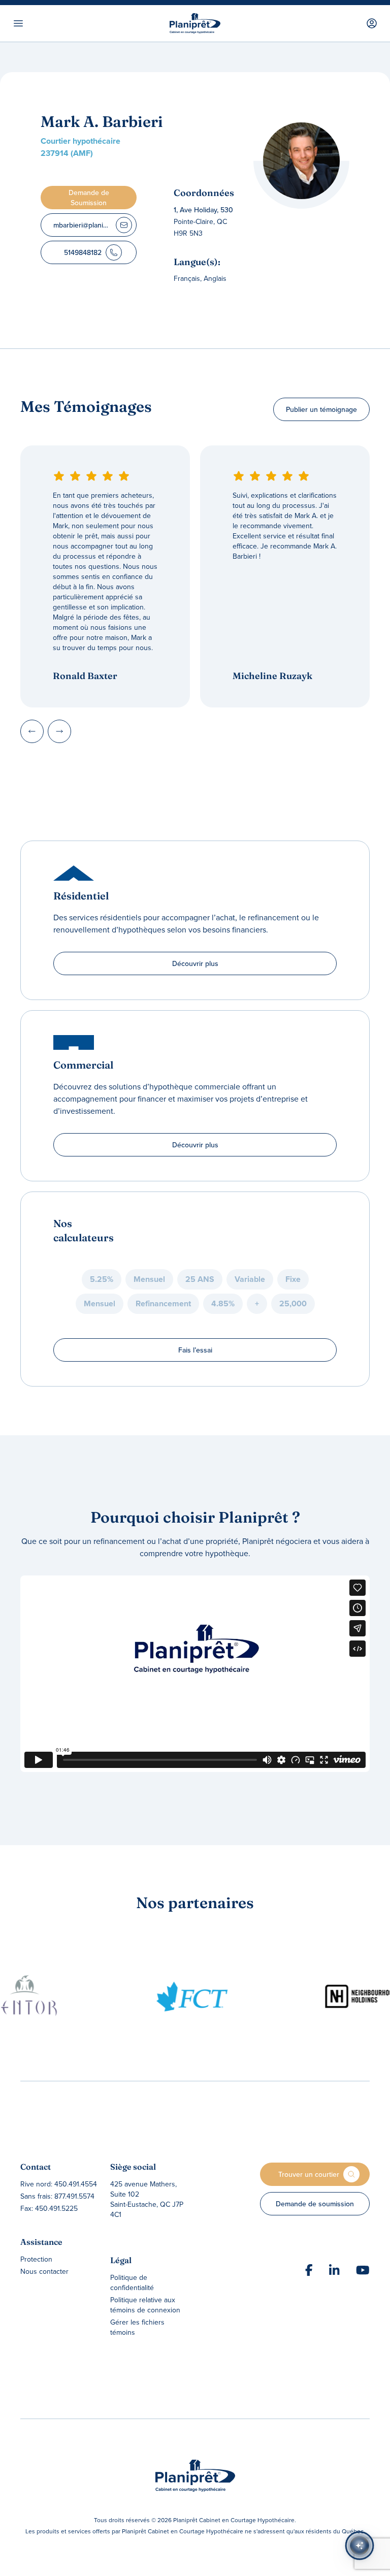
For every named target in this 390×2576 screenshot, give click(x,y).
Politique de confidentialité (132, 2282)
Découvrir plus (195, 963)
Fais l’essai (195, 1350)
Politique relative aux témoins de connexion (145, 2305)
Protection (36, 2259)
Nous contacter (44, 2271)
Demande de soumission (315, 2204)
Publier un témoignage (321, 409)
